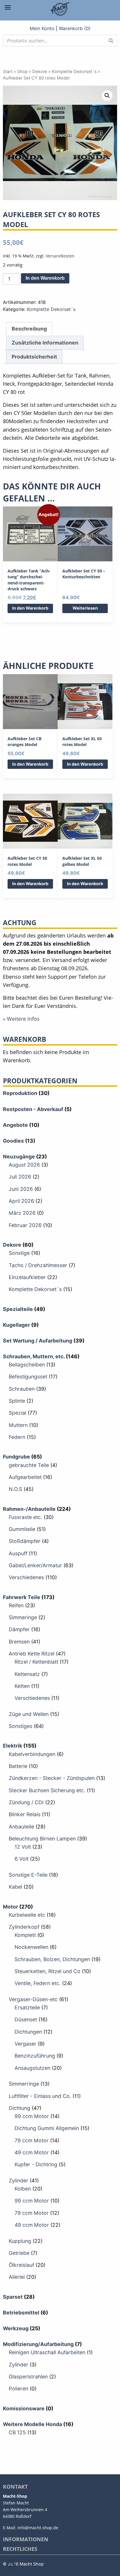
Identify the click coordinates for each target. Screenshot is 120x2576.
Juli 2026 (20, 1177)
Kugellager (16, 1325)
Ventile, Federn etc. (38, 1983)
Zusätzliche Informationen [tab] (45, 343)
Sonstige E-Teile (28, 1875)
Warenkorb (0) (75, 28)
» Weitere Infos (21, 1019)
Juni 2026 (21, 1189)
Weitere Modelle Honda (32, 2424)
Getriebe (19, 2253)
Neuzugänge (19, 1156)
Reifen (16, 1605)
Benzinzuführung (35, 2056)
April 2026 (21, 1201)
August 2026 (24, 1165)
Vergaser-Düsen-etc (33, 1999)
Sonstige (19, 1253)
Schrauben (22, 1389)
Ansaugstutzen (32, 2068)
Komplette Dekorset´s (74, 72)
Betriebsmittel (21, 2313)
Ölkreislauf (21, 2265)
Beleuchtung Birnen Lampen (42, 1839)
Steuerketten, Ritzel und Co (47, 1971)
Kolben (23, 2189)
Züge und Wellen (29, 1714)
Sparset (13, 2297)
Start (8, 72)
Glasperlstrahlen (28, 2377)
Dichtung (20, 2108)
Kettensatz (27, 1674)
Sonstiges (21, 1726)
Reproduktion (20, 1093)
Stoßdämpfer (25, 1541)
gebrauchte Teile (29, 1465)
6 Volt (22, 1859)
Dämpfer (19, 1629)
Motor (10, 1907)
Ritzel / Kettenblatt (36, 1662)
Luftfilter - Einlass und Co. (40, 2096)
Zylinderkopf (24, 1927)
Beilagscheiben (27, 1365)
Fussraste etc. (25, 1517)
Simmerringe (24, 2084)
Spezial (17, 1413)
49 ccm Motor (32, 2152)
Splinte (17, 1401)
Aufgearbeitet (25, 1477)
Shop (22, 72)
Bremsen (19, 1642)
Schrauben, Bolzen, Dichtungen (52, 1959)
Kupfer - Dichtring (36, 2164)
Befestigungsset (28, 1377)
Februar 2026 (25, 1225)
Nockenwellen (31, 1947)
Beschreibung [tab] (29, 329)
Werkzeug (16, 2328)
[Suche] (111, 41)
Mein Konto (42, 28)
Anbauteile (21, 1827)
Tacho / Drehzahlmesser (38, 1265)
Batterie (18, 1766)
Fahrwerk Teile (22, 1597)
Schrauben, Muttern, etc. (34, 1356)
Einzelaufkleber (27, 1277)
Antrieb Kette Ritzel (32, 1654)
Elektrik (13, 1746)
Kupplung (20, 2241)
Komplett (25, 1935)
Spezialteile (18, 1309)
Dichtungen (28, 2032)
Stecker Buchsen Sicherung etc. (47, 1790)
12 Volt (23, 1847)
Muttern (18, 1425)
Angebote (15, 1125)
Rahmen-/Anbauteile (29, 1509)
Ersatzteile (27, 2007)
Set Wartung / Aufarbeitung (38, 1341)
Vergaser (25, 2044)
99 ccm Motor (32, 2116)
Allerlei (17, 2277)
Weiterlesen (85, 608)
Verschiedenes (26, 1577)
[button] (107, 96)
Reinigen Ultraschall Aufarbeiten (47, 2352)
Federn (17, 1437)
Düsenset (26, 2019)
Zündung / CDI (26, 1802)
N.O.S (15, 1489)
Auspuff (18, 1553)
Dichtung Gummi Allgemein (47, 2128)
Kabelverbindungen (32, 1754)
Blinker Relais (25, 1814)
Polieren (18, 2389)
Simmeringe (23, 1617)
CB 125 (17, 2432)
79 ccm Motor (32, 2140)
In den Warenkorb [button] (30, 608)
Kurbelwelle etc (27, 1915)
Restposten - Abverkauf (33, 1109)
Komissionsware (24, 2408)
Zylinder (18, 2180)
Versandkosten (60, 256)
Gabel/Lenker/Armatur (35, 1565)
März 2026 (22, 1213)
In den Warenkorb (45, 278)
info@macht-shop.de (38, 2528)
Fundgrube (16, 1457)
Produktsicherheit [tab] (34, 357)
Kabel (15, 1887)
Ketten (22, 1686)
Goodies (13, 1141)
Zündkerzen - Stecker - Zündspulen (52, 1778)
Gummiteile (22, 1529)
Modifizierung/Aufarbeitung (38, 2344)
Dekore (40, 72)
